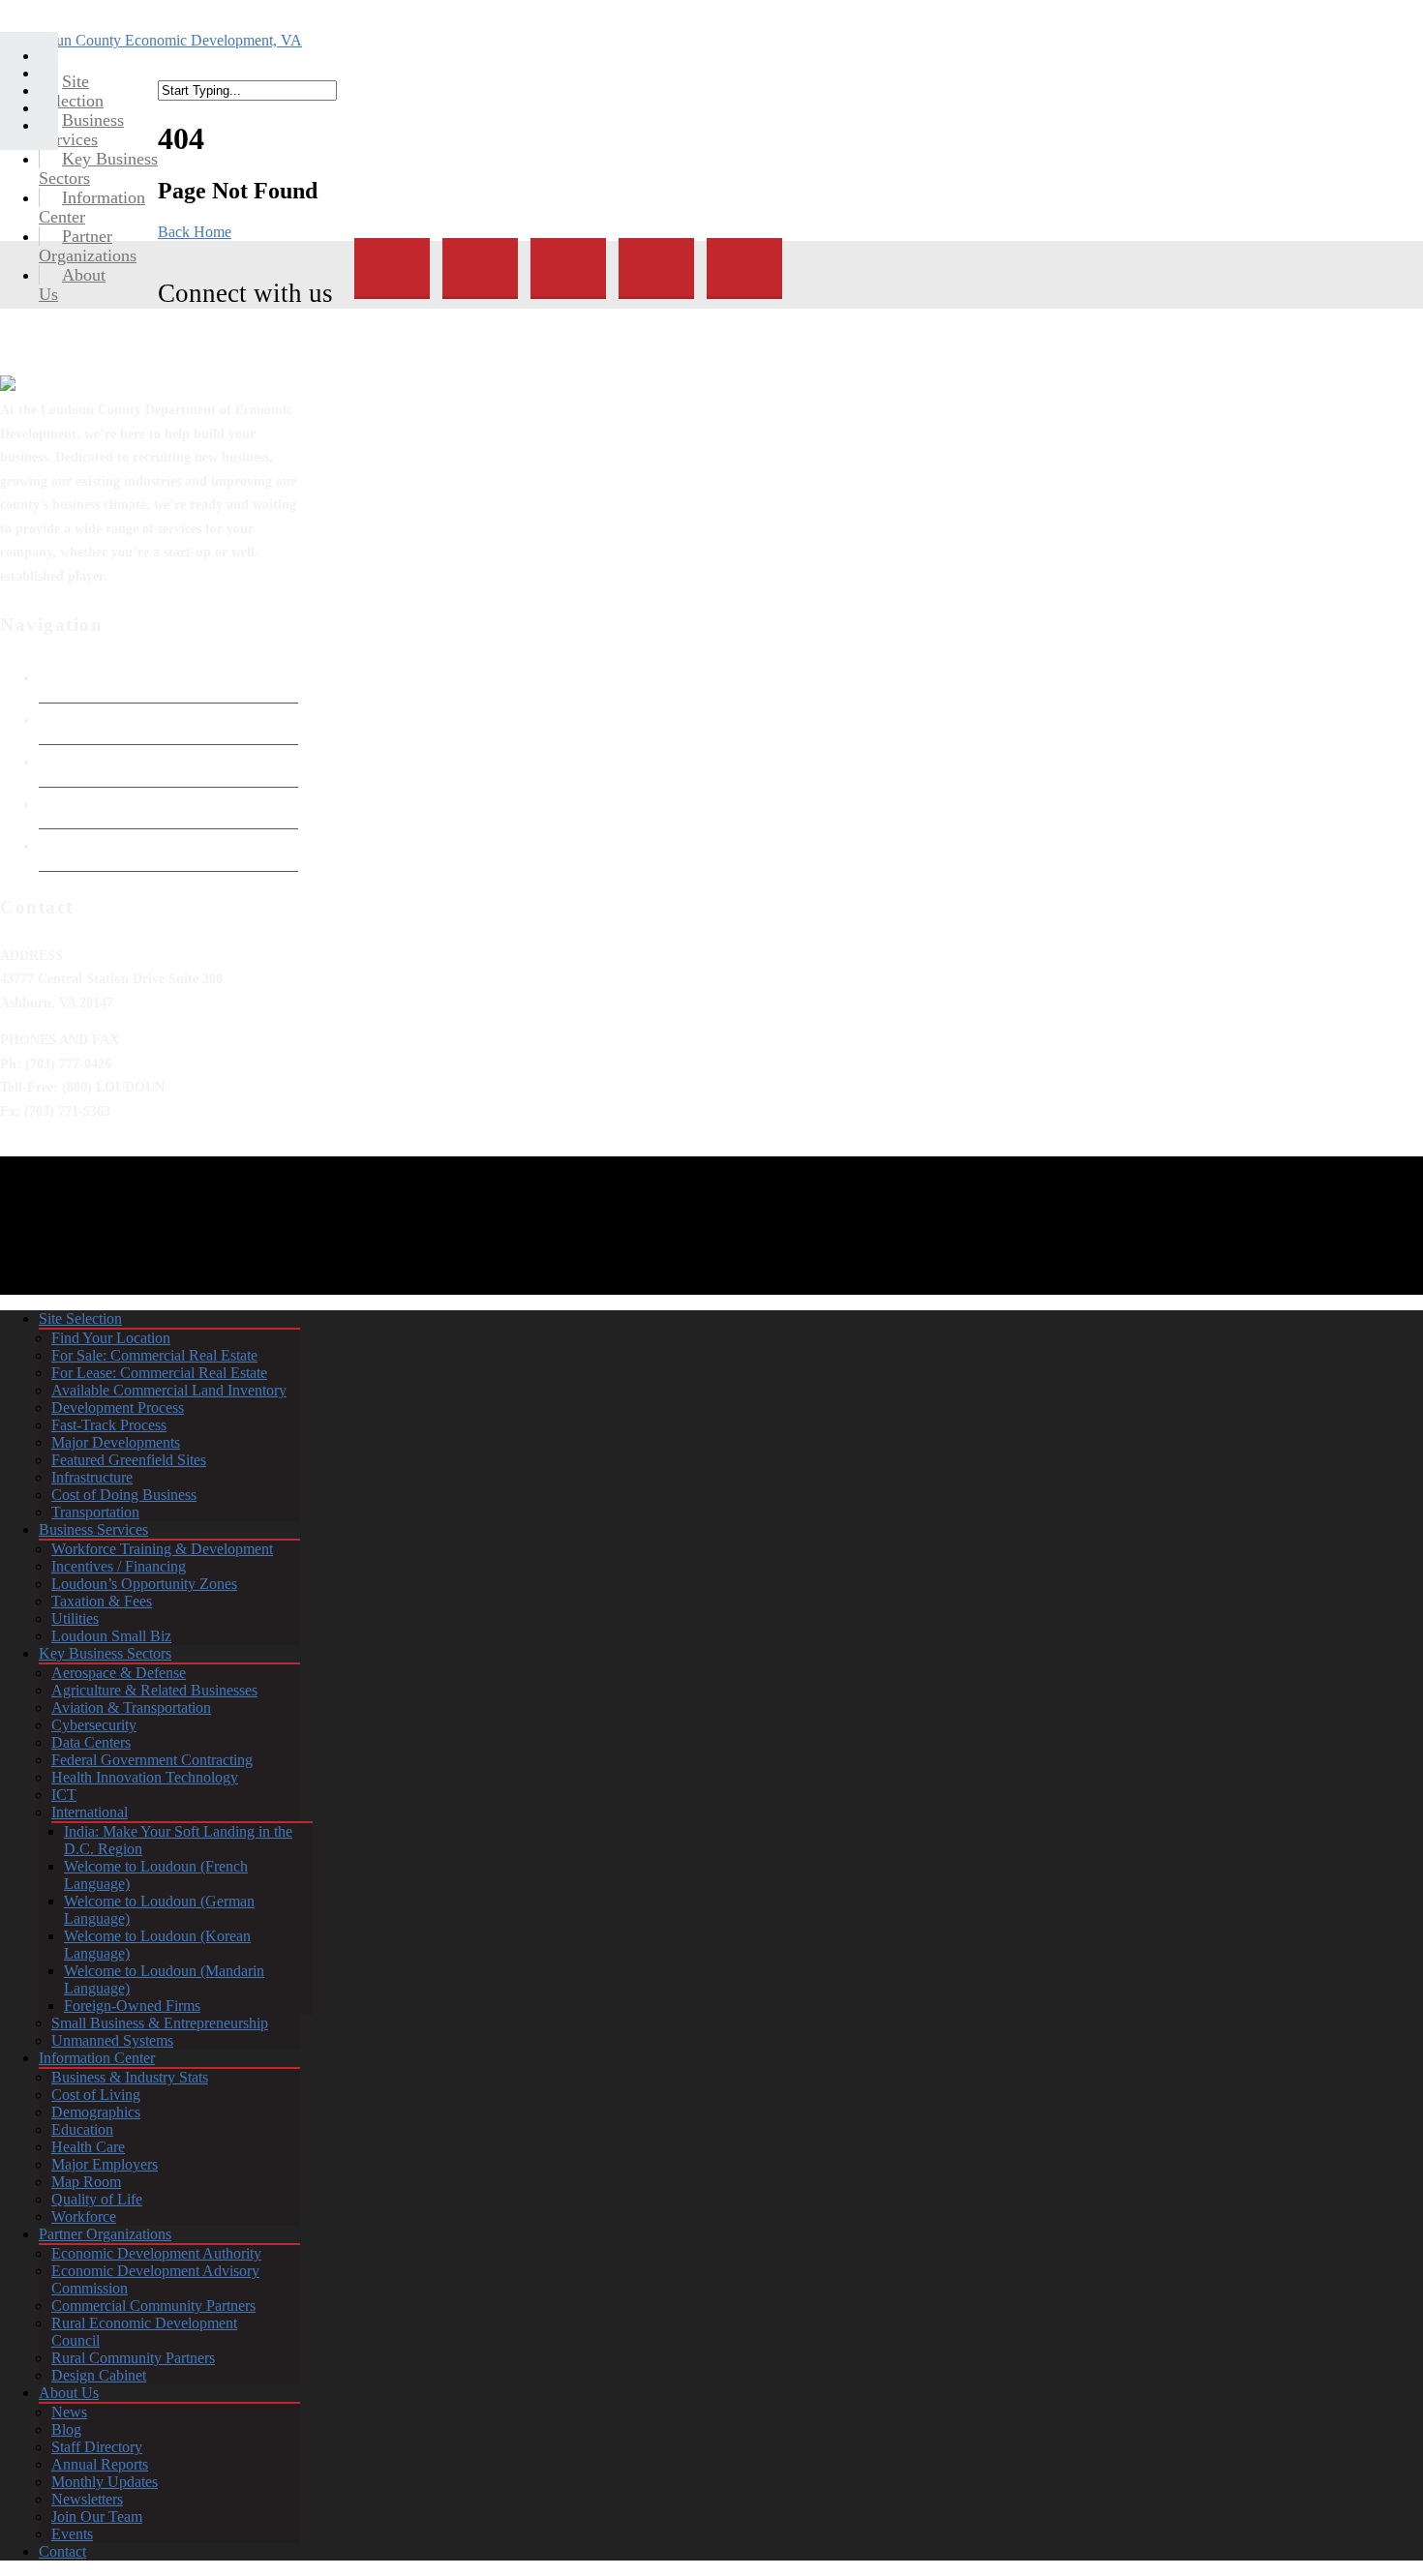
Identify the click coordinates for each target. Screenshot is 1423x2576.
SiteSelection (71, 91)
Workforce (84, 2217)
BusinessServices (81, 130)
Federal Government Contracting (152, 1760)
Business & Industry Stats (130, 2077)
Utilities (75, 1618)
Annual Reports (100, 2464)
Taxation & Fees (102, 1601)
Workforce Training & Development (162, 1549)
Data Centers (91, 1742)
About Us (69, 2393)
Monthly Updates (105, 2482)
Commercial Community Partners (153, 2306)
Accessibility (77, 804)
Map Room (86, 2182)
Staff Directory (97, 2447)
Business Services (93, 1529)
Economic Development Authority (142, 720)
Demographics (96, 2112)
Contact (62, 2551)
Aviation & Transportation (131, 1707)
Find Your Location (111, 1338)
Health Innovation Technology (145, 1777)
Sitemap (63, 846)
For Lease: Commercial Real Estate (159, 1373)
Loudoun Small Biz (111, 1636)
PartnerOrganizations (88, 246)
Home (57, 677)
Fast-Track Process (109, 1425)
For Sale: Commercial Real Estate (154, 1355)
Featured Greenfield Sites (129, 1460)
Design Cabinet (99, 2375)
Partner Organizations (105, 2234)
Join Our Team (97, 2516)
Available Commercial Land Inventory (169, 1390)
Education (82, 2129)
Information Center (97, 2058)
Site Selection (80, 1318)
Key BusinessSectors (98, 168)
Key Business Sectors (105, 1653)
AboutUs (72, 285)
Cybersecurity (94, 1725)
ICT (64, 1795)
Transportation (95, 1512)
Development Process (118, 1408)
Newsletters (87, 2499)
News (69, 2412)
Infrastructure (92, 1477)
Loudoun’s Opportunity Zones (144, 1584)
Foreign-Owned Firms (132, 2006)
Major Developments (116, 1442)
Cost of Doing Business (124, 1495)
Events (72, 2534)
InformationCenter (92, 207)
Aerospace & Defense (119, 1673)
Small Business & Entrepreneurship (160, 2023)
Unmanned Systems (112, 2040)
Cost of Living (96, 2095)
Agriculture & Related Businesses (154, 1690)
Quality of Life (97, 2199)
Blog (66, 2429)
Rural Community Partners (133, 2358)
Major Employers (105, 2164)
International (90, 1812)
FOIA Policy (76, 762)
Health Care (88, 2147)
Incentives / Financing (119, 1566)
